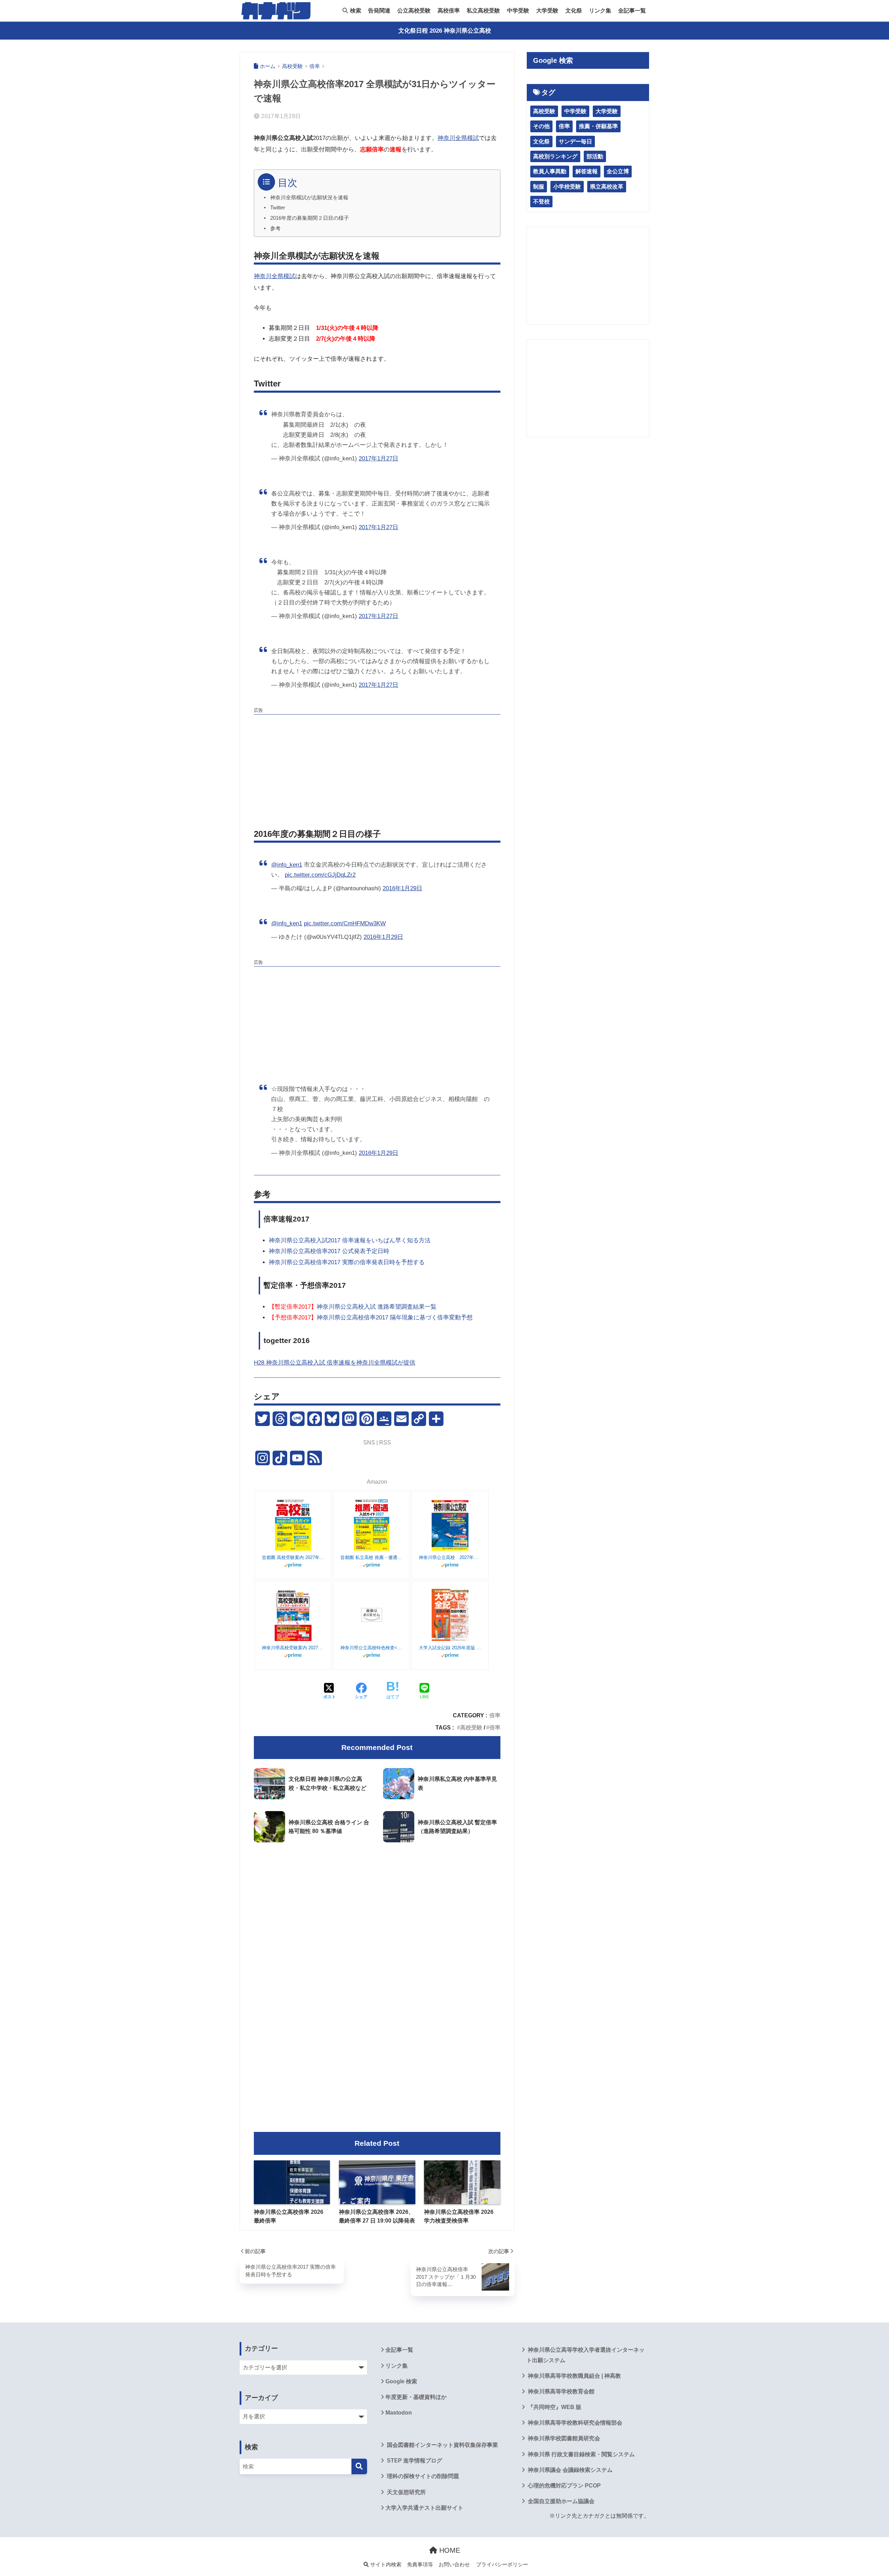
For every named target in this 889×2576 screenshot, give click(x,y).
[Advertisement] (377, 766)
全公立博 (618, 171)
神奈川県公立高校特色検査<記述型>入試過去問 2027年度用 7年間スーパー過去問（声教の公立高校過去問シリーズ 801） (372, 1648)
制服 (539, 187)
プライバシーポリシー (502, 2565)
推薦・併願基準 (598, 126)
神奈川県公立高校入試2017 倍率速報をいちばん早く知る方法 (350, 1240)
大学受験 (547, 11)
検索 (355, 11)
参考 (275, 228)
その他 (541, 126)
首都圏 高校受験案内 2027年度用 (293, 1557)
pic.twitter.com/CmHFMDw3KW (345, 923)
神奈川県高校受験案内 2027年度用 (293, 1648)
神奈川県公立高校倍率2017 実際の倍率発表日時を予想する (347, 1262)
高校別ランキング (555, 156)
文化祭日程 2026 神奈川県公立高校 (445, 31)
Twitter (278, 208)
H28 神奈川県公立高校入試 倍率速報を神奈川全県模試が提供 (335, 1363)
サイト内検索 (385, 2565)
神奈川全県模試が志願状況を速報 (309, 198)
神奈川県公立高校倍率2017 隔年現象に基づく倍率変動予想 (371, 1318)
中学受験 (518, 11)
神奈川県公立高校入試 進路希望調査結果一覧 (353, 1307)
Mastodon (399, 2413)
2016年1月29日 (402, 888)
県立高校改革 (607, 187)
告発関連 (379, 11)
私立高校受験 (483, 11)
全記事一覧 (632, 11)
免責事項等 (420, 2565)
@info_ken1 (287, 865)
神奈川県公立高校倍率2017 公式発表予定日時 (329, 1251)
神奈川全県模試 (458, 138)
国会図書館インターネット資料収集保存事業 (442, 2445)
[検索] (359, 2466)
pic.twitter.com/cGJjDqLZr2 (320, 875)
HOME (449, 2550)
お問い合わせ (454, 2565)
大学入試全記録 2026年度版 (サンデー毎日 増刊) (450, 1648)
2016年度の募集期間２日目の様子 (310, 218)
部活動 (595, 156)
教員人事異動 (550, 171)
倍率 (495, 1715)
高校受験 (471, 1727)
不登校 (541, 202)
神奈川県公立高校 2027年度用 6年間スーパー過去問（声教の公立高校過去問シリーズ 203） (450, 1557)
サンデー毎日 (575, 141)
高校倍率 (449, 11)
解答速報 (587, 171)
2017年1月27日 (379, 458)
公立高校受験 (414, 11)
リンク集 (600, 11)
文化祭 (574, 11)
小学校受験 (567, 187)
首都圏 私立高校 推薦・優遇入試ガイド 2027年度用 (372, 1557)
